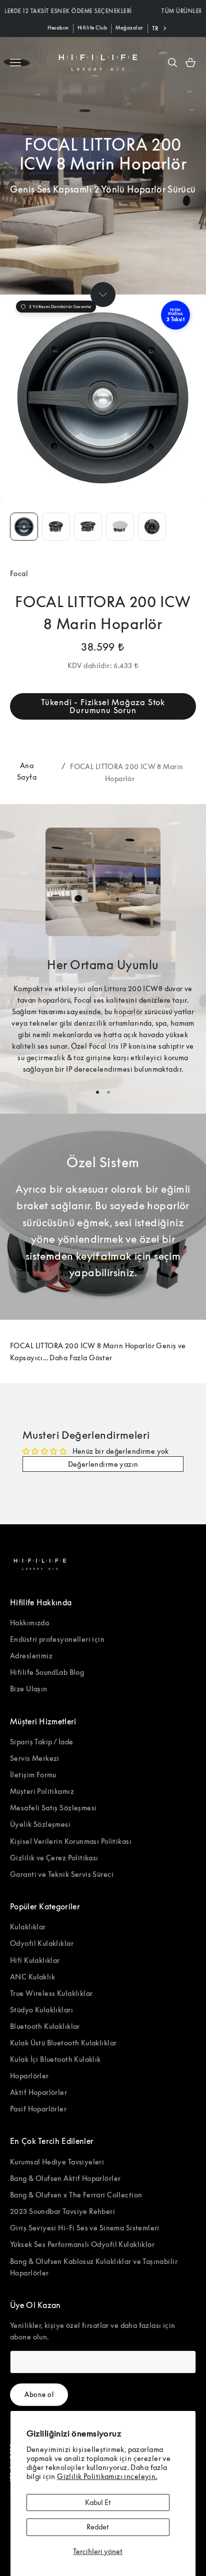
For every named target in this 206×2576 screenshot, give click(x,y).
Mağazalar (129, 28)
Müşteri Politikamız (42, 1791)
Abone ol (39, 2394)
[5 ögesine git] (152, 527)
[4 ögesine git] (120, 527)
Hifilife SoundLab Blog (47, 1672)
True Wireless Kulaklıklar (51, 1993)
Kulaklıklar (28, 1927)
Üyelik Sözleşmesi (40, 1824)
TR (155, 28)
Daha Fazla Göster (81, 1358)
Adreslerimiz (31, 1656)
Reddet (98, 2527)
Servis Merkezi (35, 1758)
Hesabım (58, 28)
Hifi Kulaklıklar (35, 1960)
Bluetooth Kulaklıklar (45, 2026)
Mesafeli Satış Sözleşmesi (53, 1808)
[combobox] (160, 29)
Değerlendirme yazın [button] (103, 1464)
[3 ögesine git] (88, 527)
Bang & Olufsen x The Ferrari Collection (76, 2195)
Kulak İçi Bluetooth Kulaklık (55, 2059)
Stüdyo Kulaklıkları (41, 2010)
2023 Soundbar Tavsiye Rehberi (62, 2211)
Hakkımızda (29, 1623)
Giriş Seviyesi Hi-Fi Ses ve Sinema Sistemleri (85, 2228)
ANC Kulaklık (32, 1977)
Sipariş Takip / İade (41, 1742)
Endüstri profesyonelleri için (57, 1639)
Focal (19, 573)
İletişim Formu (33, 1775)
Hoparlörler (29, 2076)
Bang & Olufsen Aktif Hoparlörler (65, 2178)
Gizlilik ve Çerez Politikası (54, 1858)
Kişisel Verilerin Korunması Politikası (71, 1841)
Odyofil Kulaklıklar (42, 1943)
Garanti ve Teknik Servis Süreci (62, 1874)
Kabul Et (98, 2502)
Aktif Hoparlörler (38, 2092)
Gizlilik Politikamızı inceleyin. (107, 2476)
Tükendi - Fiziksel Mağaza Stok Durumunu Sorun (103, 706)
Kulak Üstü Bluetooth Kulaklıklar (63, 2043)
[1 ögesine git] (24, 527)
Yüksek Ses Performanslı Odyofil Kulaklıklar (82, 2244)
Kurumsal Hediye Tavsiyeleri (57, 2162)
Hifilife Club (92, 28)
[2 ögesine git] (56, 527)
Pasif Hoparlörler (38, 2109)
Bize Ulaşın (29, 1689)
